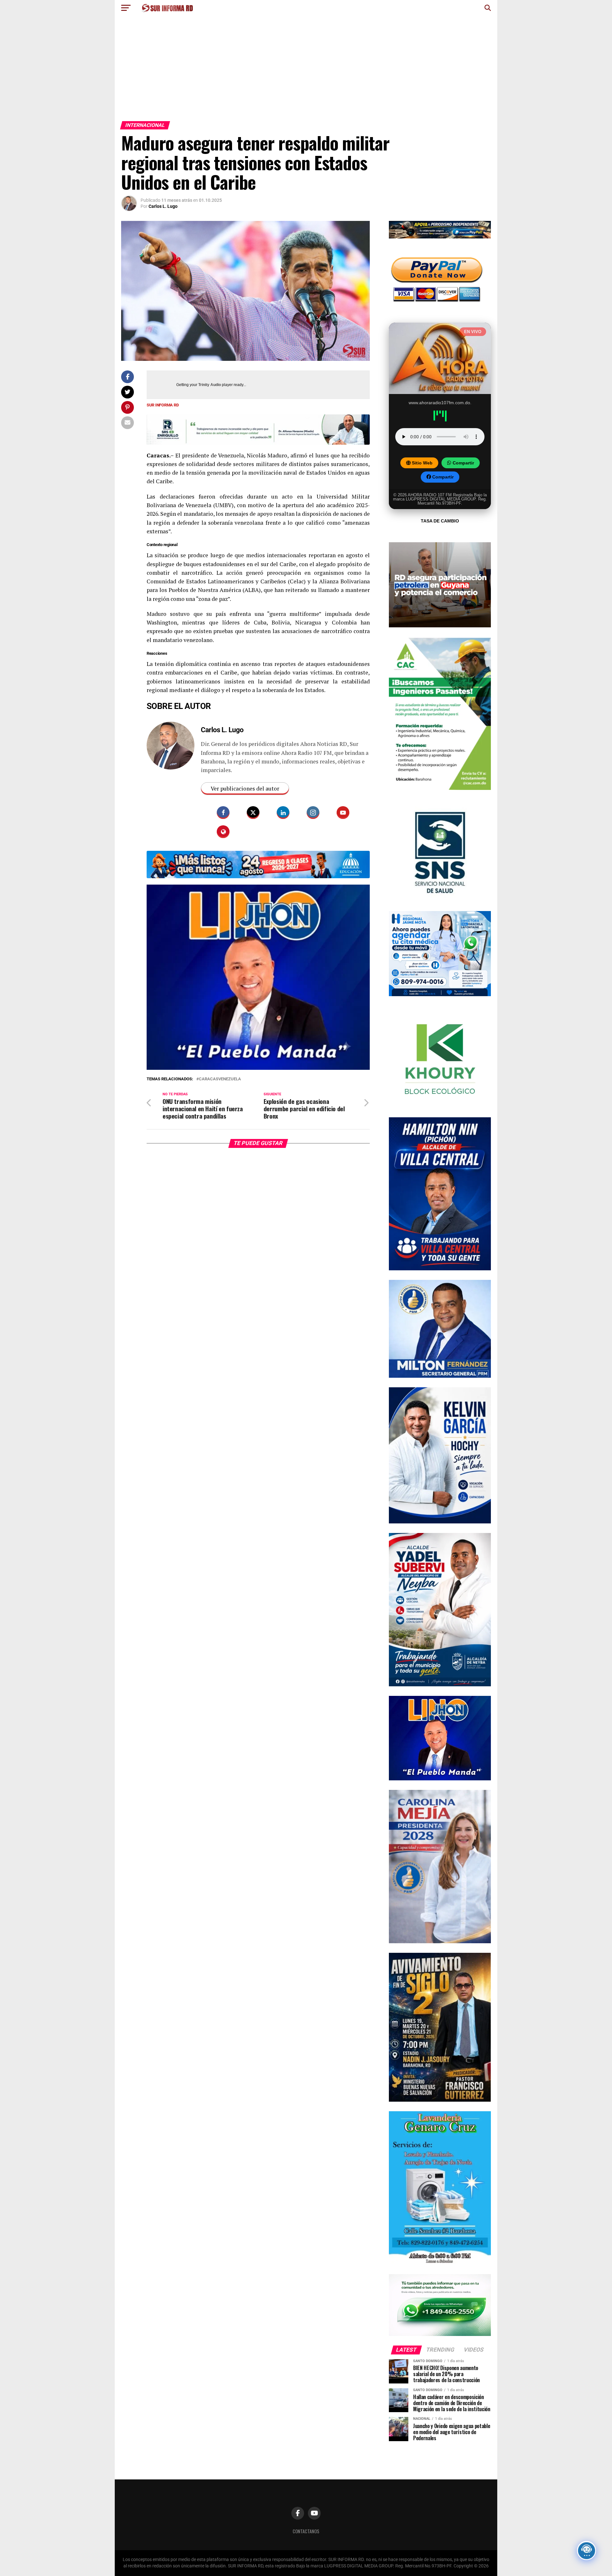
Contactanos (306, 2531)
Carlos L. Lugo (163, 206)
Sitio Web (422, 463)
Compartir (463, 463)
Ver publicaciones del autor (245, 788)
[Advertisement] (306, 73)
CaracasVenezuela (220, 1059)
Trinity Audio (210, 385)
